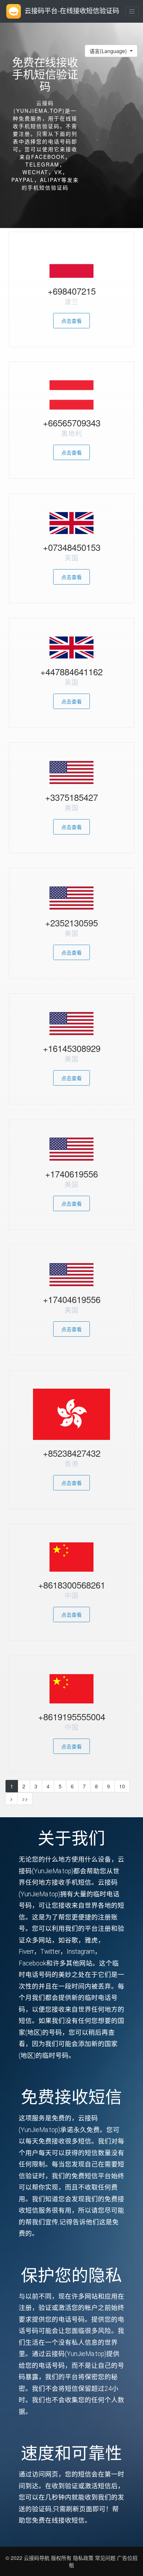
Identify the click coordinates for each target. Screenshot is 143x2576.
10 (122, 1786)
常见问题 (105, 2558)
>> (25, 1799)
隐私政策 (82, 2558)
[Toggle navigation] (132, 11)
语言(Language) (109, 51)
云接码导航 (37, 2558)
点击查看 (71, 321)
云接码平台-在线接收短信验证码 (72, 10)
